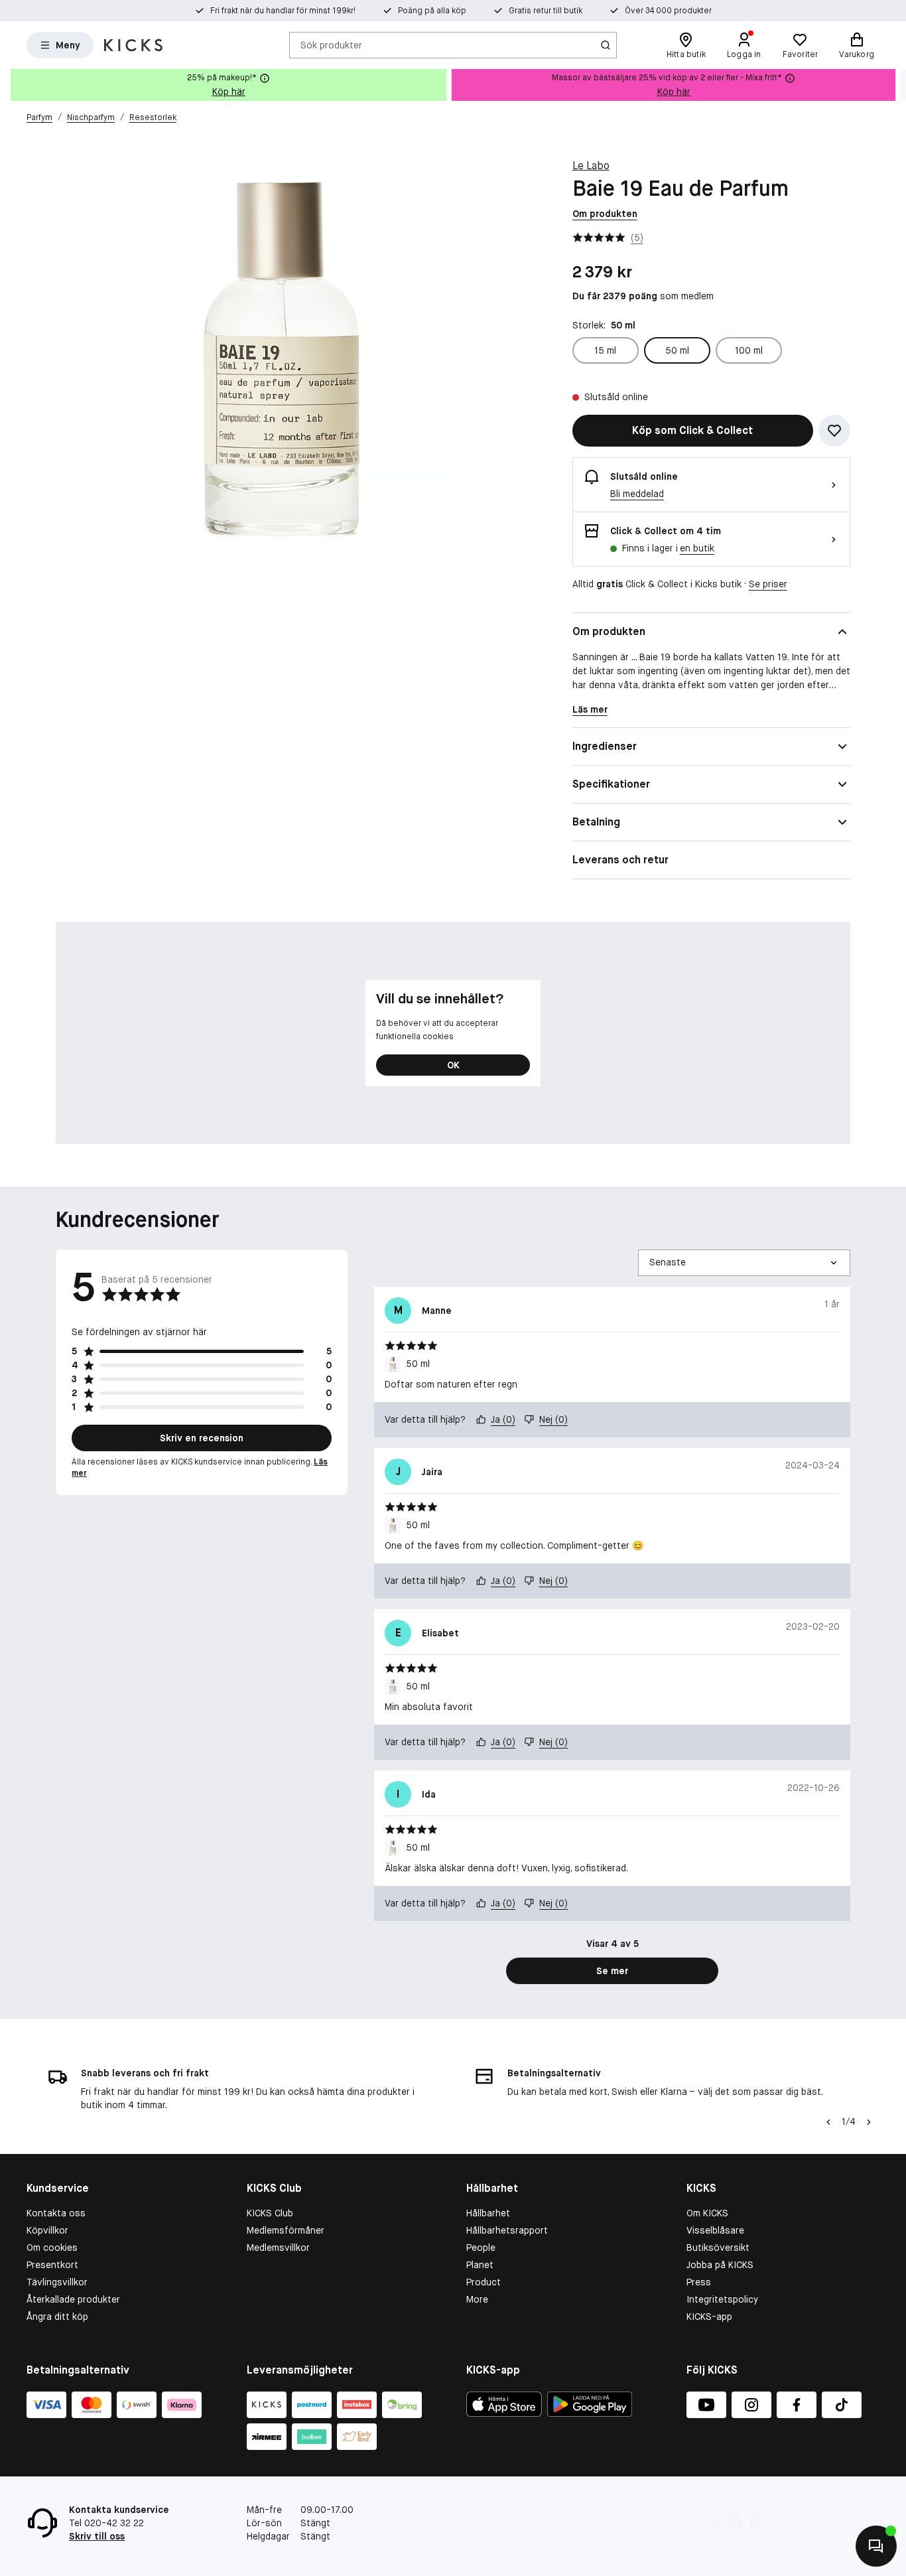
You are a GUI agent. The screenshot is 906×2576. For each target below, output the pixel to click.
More (477, 2299)
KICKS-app (709, 2317)
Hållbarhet (488, 2213)
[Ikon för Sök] (606, 45)
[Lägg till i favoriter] (834, 431)
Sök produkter (331, 44)
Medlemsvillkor (278, 2248)
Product (484, 2282)
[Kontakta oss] (876, 2546)
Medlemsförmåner (286, 2230)
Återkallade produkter (73, 2299)
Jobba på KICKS (720, 2265)
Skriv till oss (97, 2536)
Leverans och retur (620, 860)
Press (699, 2282)
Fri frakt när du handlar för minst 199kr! (283, 11)
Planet (480, 2265)
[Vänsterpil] (827, 2122)
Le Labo (591, 166)
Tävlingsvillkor (57, 2282)
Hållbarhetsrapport (507, 2230)
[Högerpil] (895, 85)
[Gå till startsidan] (133, 45)
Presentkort (52, 2265)
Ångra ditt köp (57, 2317)
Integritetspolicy (722, 2299)
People (481, 2248)
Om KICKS (707, 2213)
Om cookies (52, 2248)
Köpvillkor (47, 2230)
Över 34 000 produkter (668, 11)
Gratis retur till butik (546, 11)
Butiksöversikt (718, 2248)
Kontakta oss (56, 2213)
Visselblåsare (715, 2230)
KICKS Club (270, 2213)
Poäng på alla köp (432, 11)
